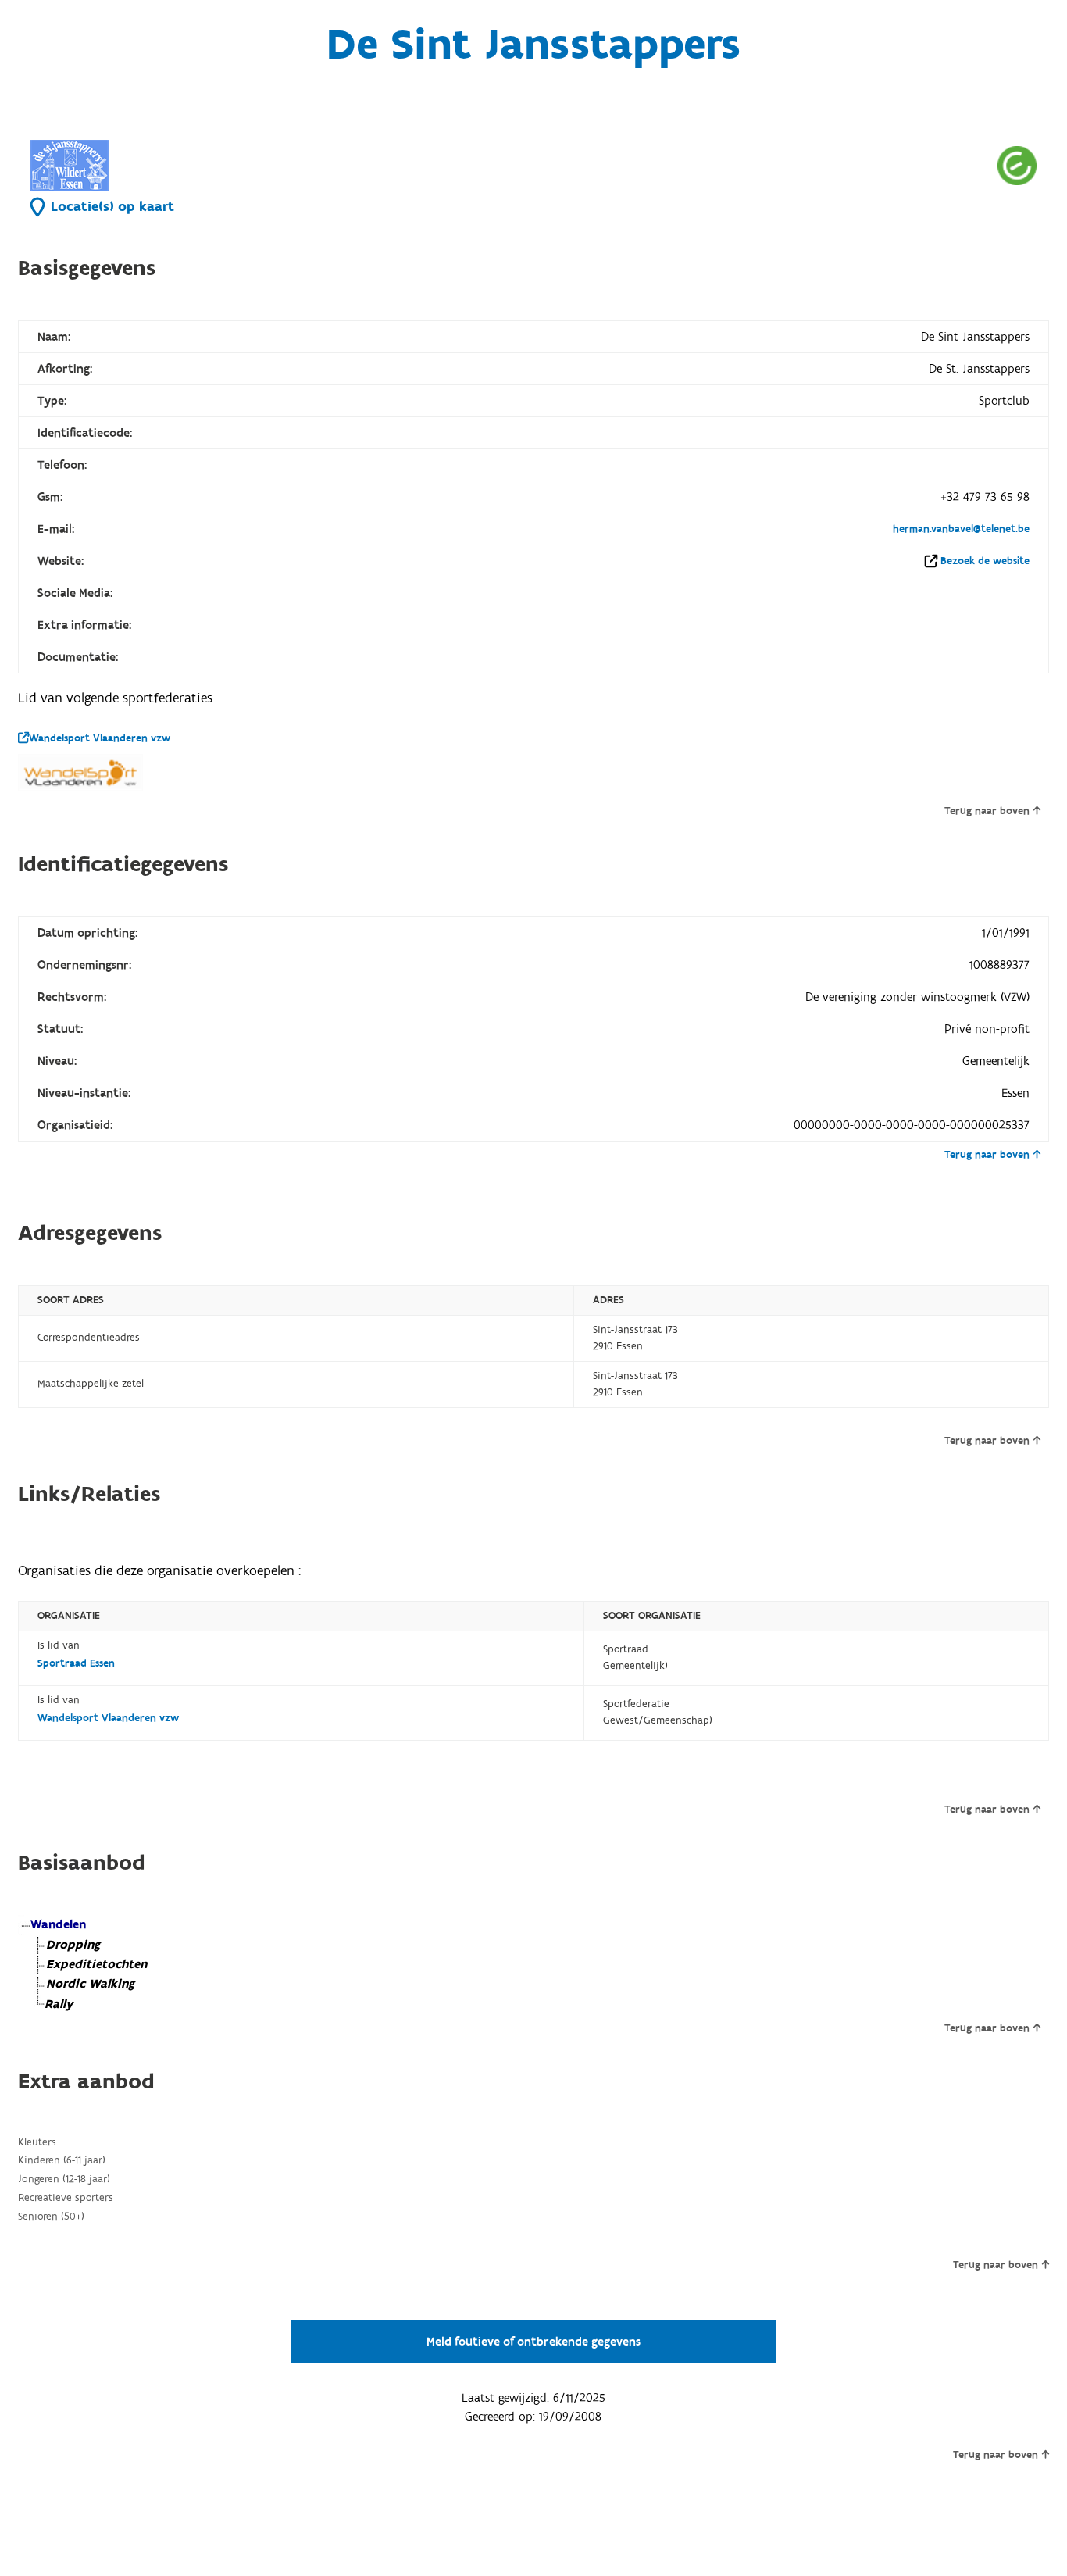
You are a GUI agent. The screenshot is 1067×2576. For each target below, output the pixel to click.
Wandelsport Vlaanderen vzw (100, 738)
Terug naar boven (987, 811)
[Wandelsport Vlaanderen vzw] (80, 773)
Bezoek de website (985, 561)
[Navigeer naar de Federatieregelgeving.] (1017, 165)
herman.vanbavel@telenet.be (961, 529)
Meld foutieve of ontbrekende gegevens (533, 2342)
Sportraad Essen (76, 1663)
